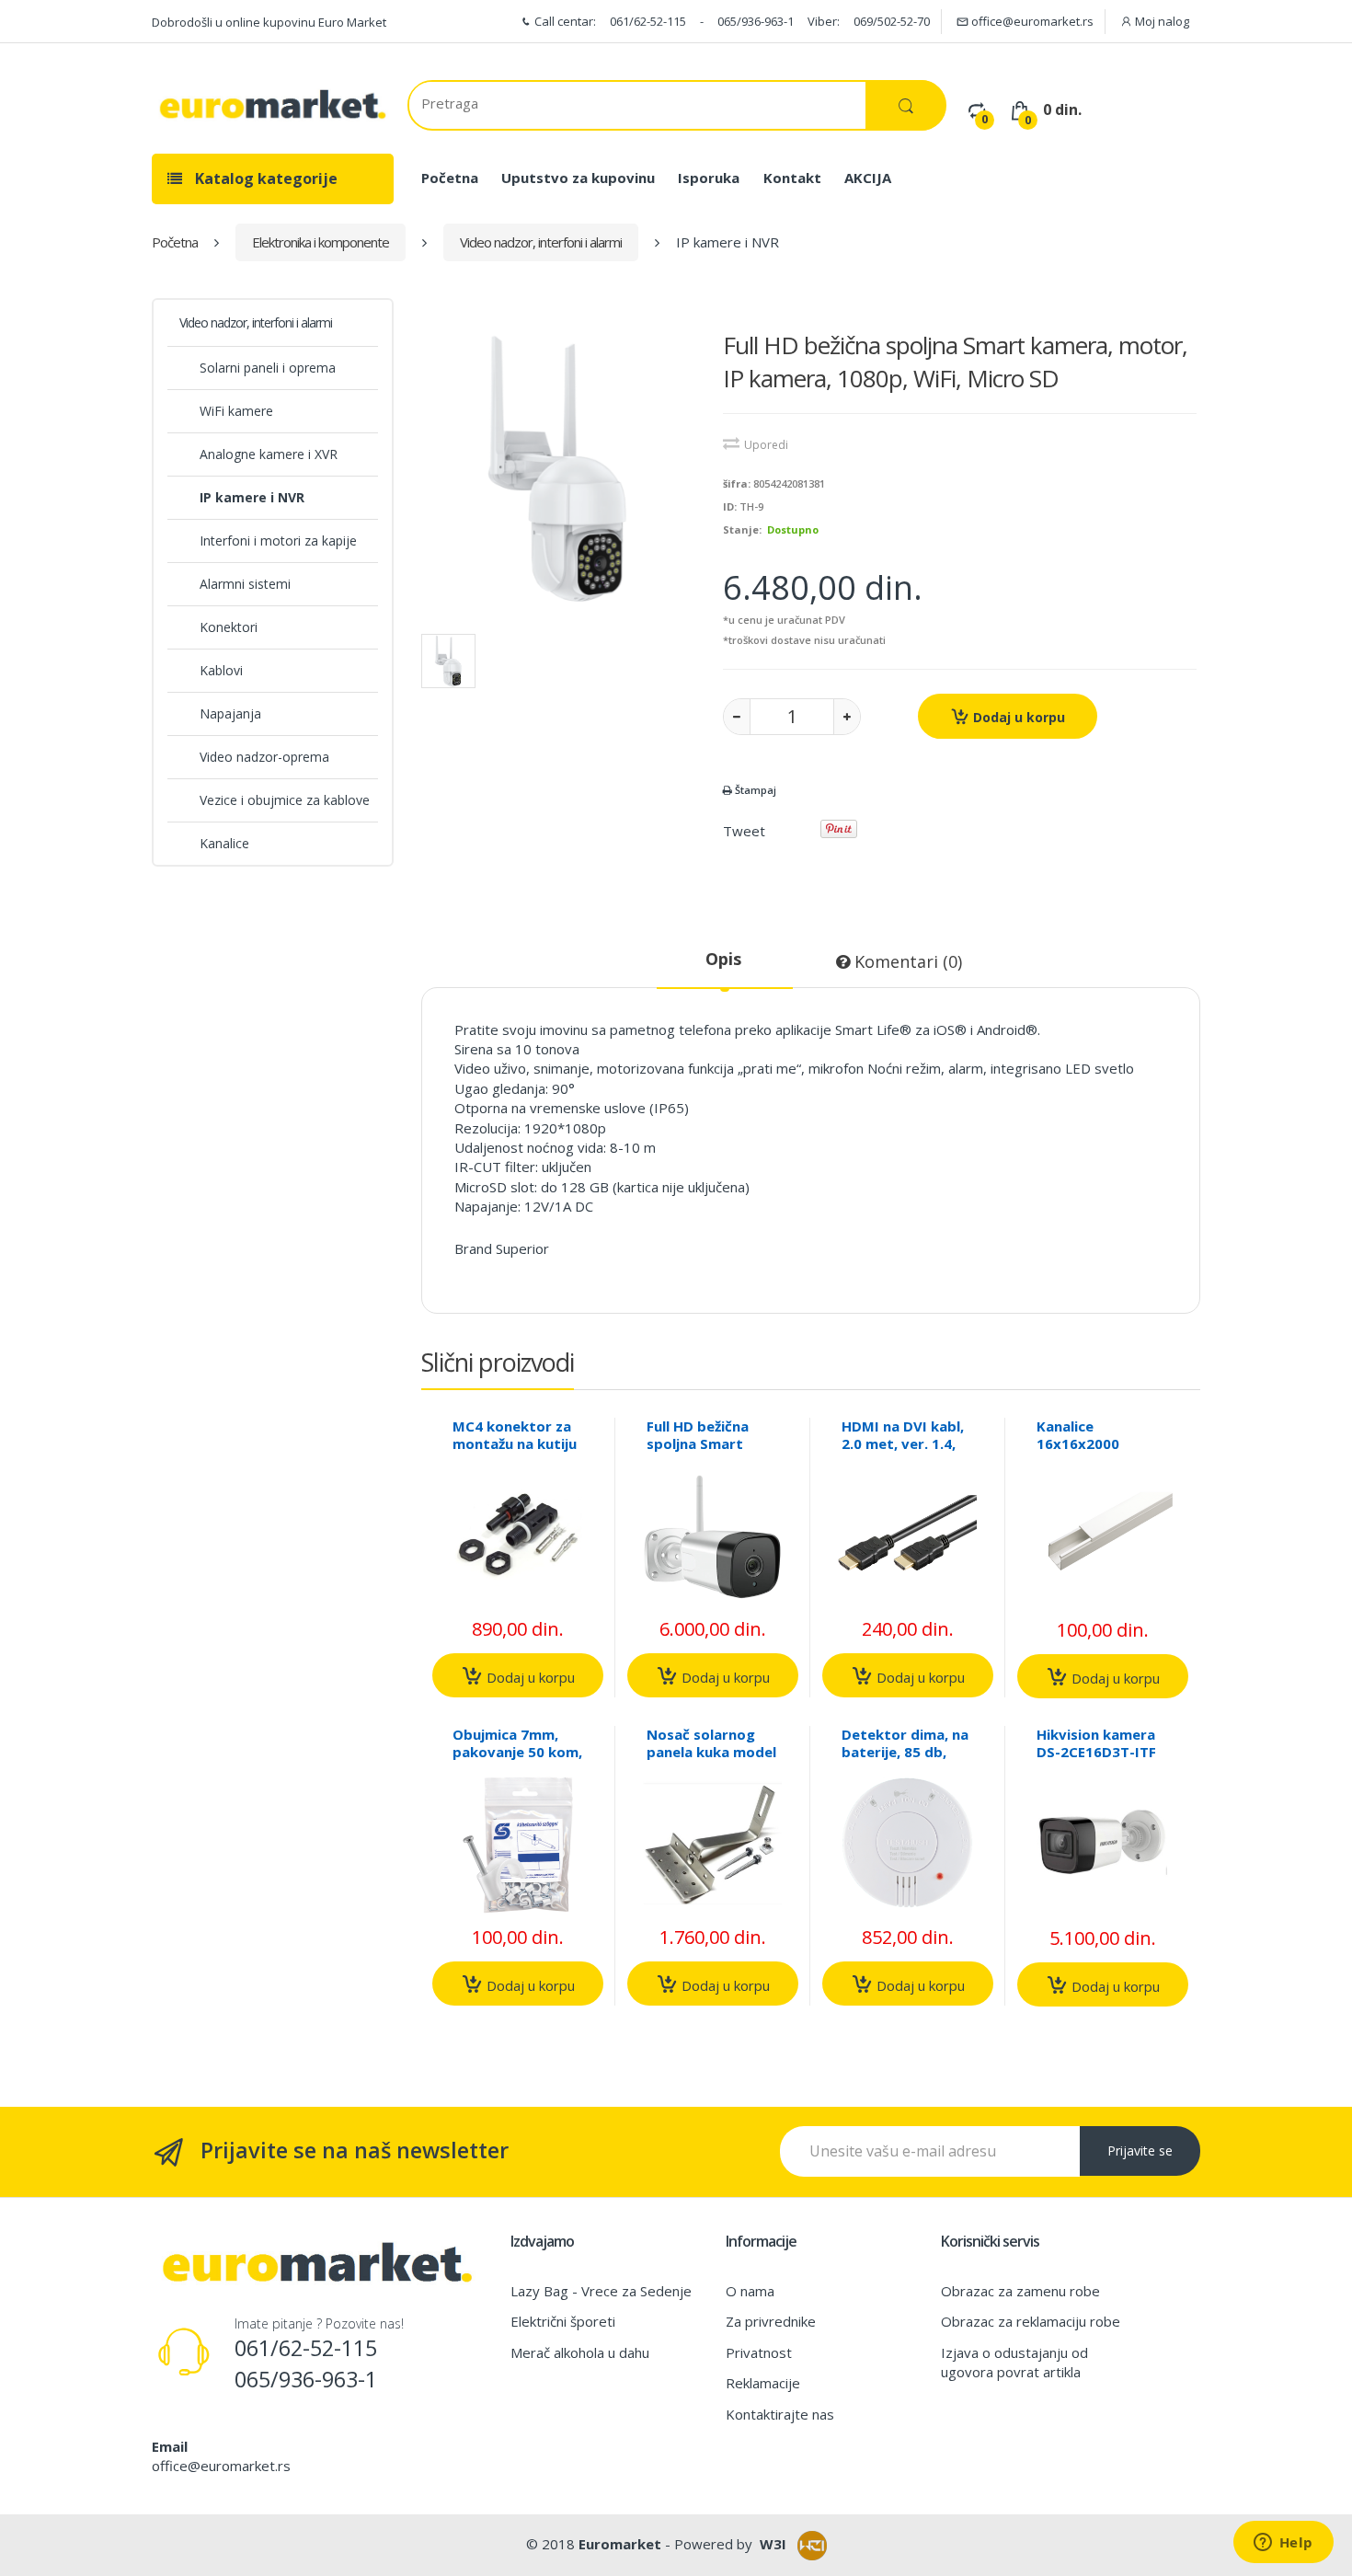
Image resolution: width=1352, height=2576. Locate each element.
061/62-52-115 (648, 21)
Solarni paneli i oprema (268, 368)
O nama (750, 2291)
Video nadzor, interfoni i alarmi (541, 242)
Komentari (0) (906, 961)
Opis (723, 959)
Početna (450, 178)
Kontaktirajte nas (780, 2414)
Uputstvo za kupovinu (578, 178)
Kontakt (792, 178)
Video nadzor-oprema (264, 757)
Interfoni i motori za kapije (278, 540)
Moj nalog (1161, 21)
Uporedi (766, 445)
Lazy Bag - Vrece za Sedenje (601, 2291)
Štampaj (754, 790)
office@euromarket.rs (1031, 21)
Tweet (744, 831)
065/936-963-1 (756, 21)
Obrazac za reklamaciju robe (1031, 2321)
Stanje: (742, 529)
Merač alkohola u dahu (580, 2352)
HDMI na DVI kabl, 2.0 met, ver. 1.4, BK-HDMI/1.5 (903, 1443)
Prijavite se (1140, 2150)
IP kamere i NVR (252, 497)
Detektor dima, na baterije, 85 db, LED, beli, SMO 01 (905, 1752)
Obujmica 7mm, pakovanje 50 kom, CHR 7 (517, 1752)
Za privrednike (771, 2321)
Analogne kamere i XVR (269, 454)
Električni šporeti (563, 2321)
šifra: (737, 483)
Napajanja (230, 713)
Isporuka (709, 178)
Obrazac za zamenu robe (1020, 2291)
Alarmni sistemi (245, 584)
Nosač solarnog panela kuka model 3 (711, 1752)
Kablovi (221, 670)
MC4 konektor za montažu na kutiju (515, 1435)
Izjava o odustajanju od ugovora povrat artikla (1014, 2362)
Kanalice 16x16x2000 (1078, 1435)
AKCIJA (868, 178)
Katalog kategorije (264, 178)
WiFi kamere (236, 411)
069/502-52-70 (892, 21)
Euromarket (620, 2544)
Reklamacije (763, 2383)
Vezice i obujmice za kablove (285, 800)
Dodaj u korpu (1017, 717)
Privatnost (759, 2352)
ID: (730, 506)
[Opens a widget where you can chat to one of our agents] (1283, 2544)
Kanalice (224, 843)
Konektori (229, 627)
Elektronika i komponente (321, 242)
